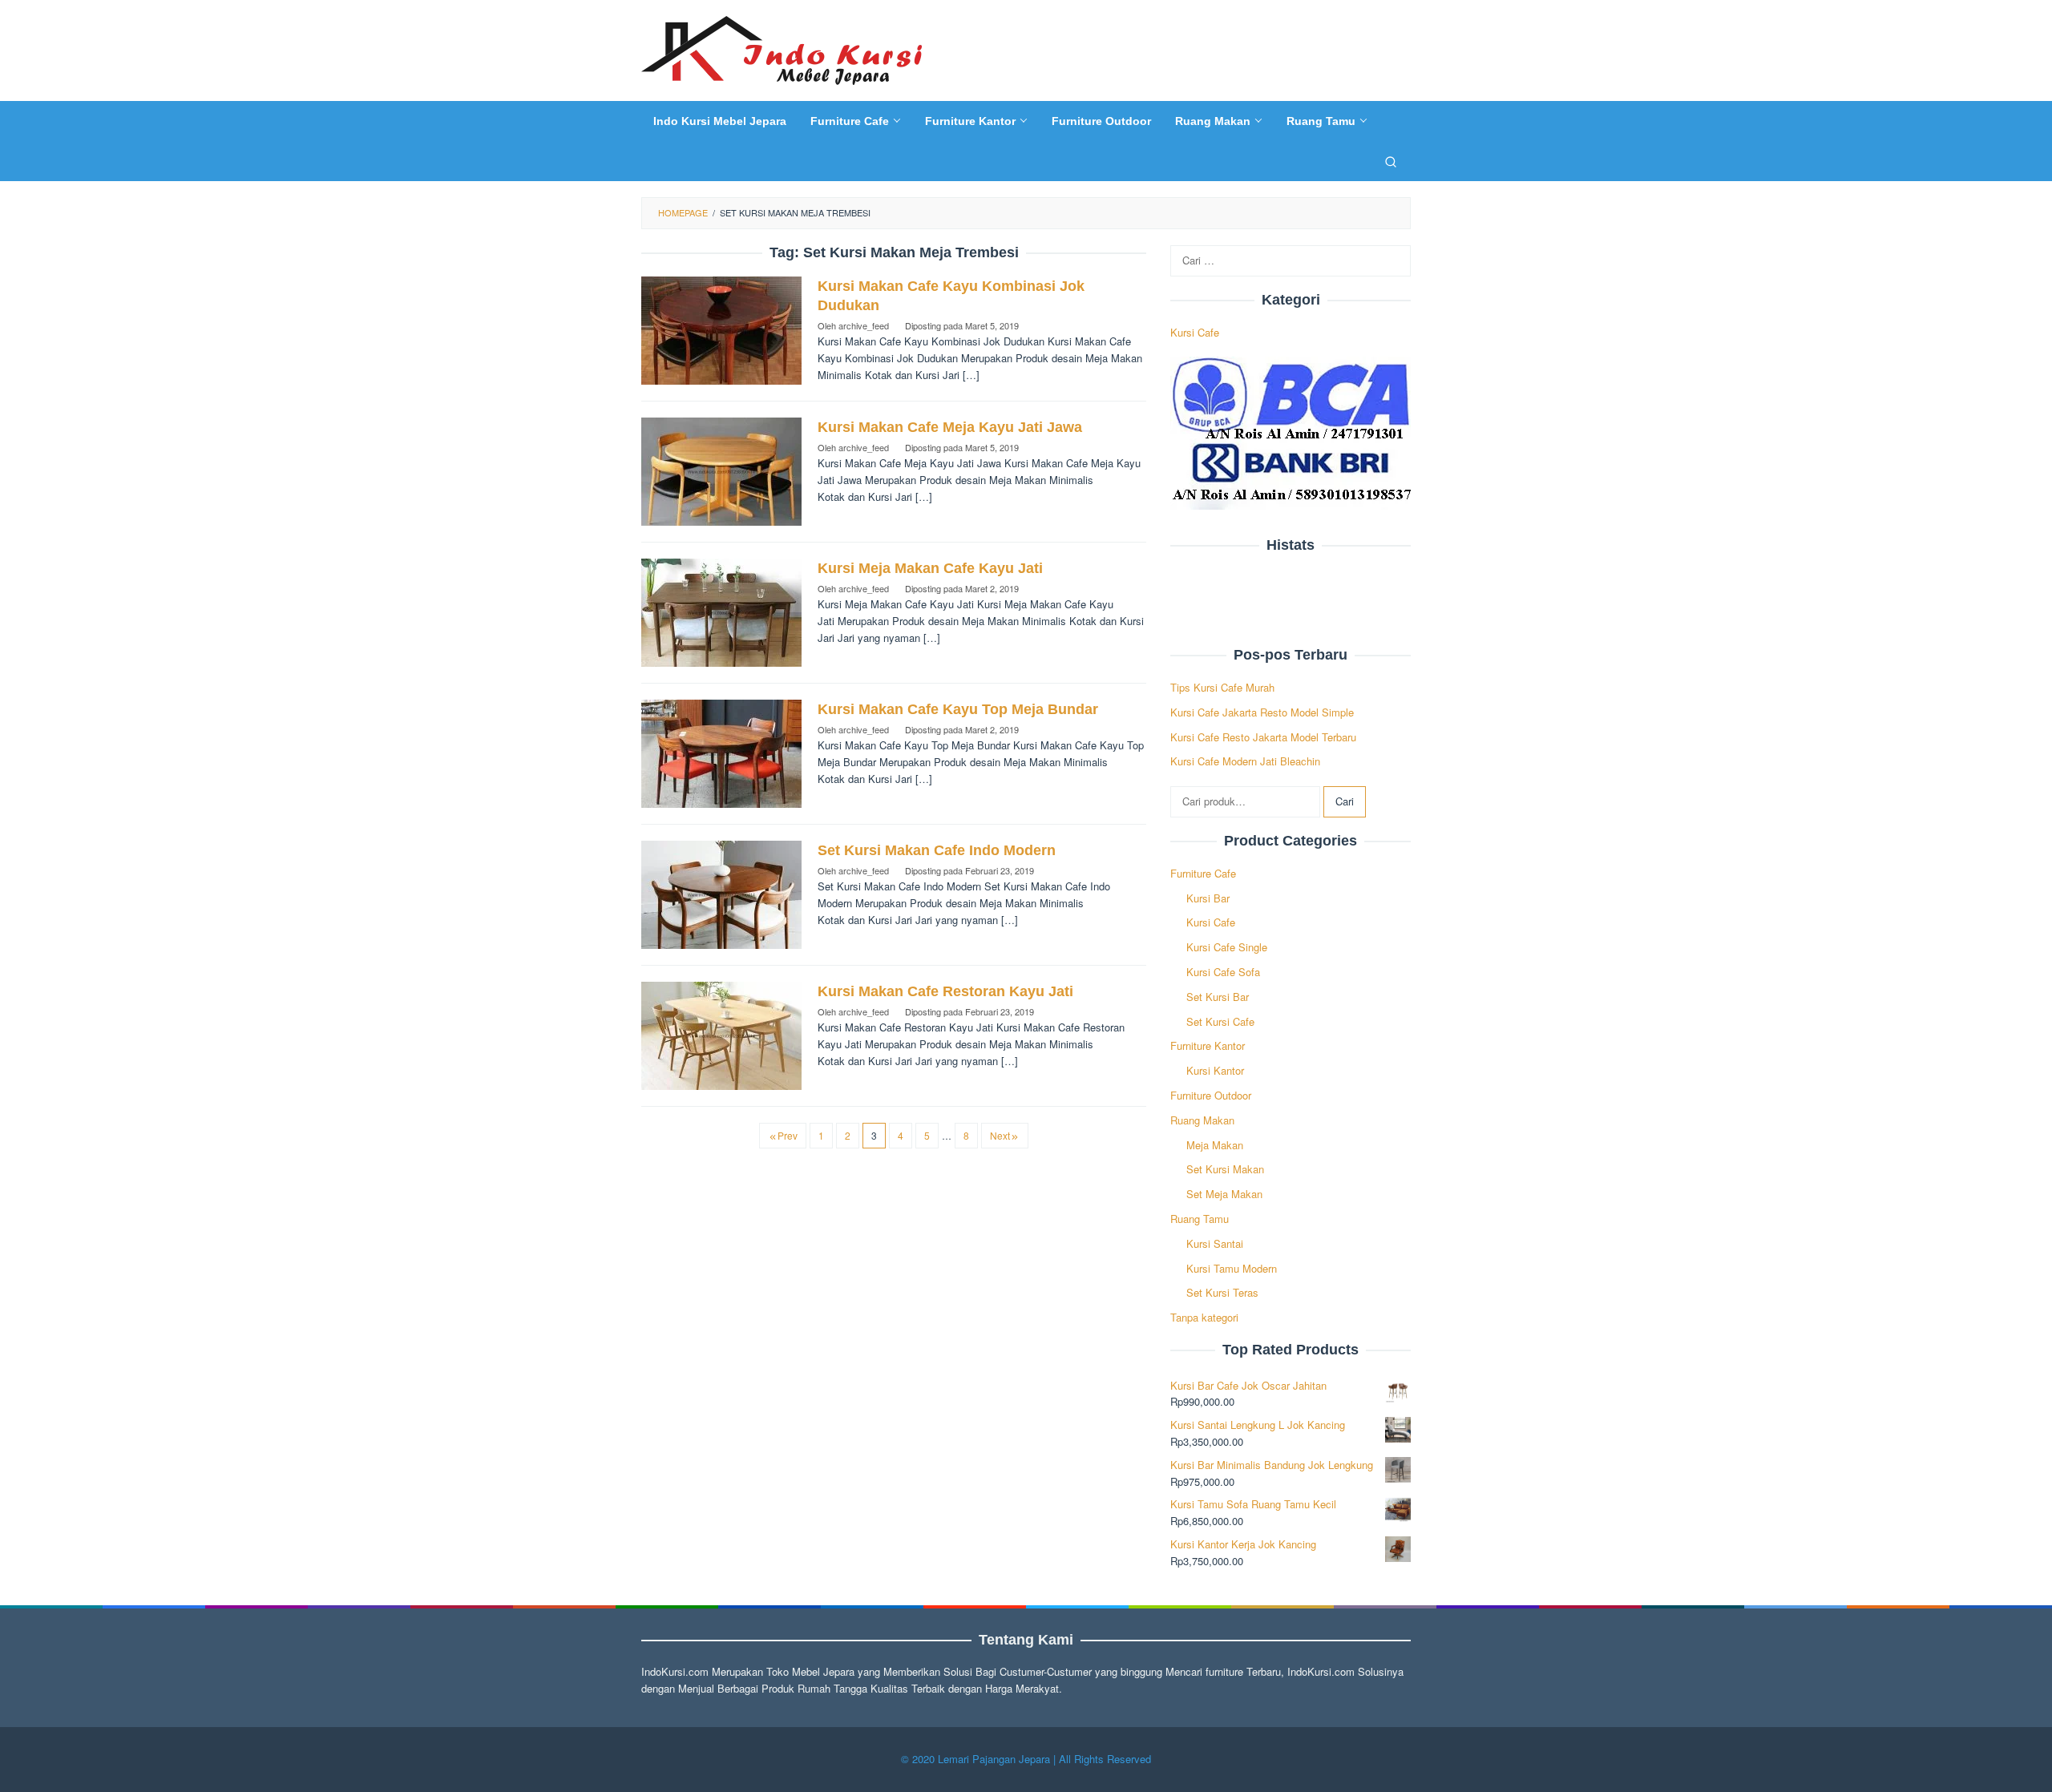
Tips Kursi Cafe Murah (1222, 687)
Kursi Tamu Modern (1232, 1268)
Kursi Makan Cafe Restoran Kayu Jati (945, 991)
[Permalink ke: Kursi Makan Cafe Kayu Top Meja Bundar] (721, 752)
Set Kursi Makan (1225, 1169)
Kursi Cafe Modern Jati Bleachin (1245, 761)
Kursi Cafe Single (1227, 947)
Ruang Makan (1202, 1120)
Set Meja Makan (1224, 1194)
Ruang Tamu (1200, 1219)
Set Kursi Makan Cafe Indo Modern (937, 850)
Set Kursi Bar (1218, 997)
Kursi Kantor (1215, 1070)
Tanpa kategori (1204, 1317)
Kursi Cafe (1195, 331)
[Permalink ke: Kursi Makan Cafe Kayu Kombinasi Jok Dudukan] (721, 329)
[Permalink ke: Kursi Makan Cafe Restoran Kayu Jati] (721, 1034)
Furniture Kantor (1208, 1045)
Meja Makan (1215, 1145)
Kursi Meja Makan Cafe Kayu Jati (930, 568)
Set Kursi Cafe (1220, 1021)
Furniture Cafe (1203, 873)
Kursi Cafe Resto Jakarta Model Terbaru (1263, 737)
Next (1000, 1135)
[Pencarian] (1391, 161)
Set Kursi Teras (1222, 1292)
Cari (1345, 801)
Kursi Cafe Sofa (1223, 972)
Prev (788, 1135)
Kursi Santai (1215, 1243)
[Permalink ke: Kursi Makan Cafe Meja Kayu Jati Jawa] (721, 470)
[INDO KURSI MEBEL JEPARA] (782, 48)
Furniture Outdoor (1211, 1095)
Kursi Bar (1208, 898)
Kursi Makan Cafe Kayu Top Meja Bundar (958, 709)
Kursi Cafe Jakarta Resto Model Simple (1262, 712)
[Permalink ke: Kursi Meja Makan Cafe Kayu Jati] (721, 611)
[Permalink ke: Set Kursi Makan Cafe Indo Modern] (721, 893)
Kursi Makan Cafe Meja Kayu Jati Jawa (950, 427)
